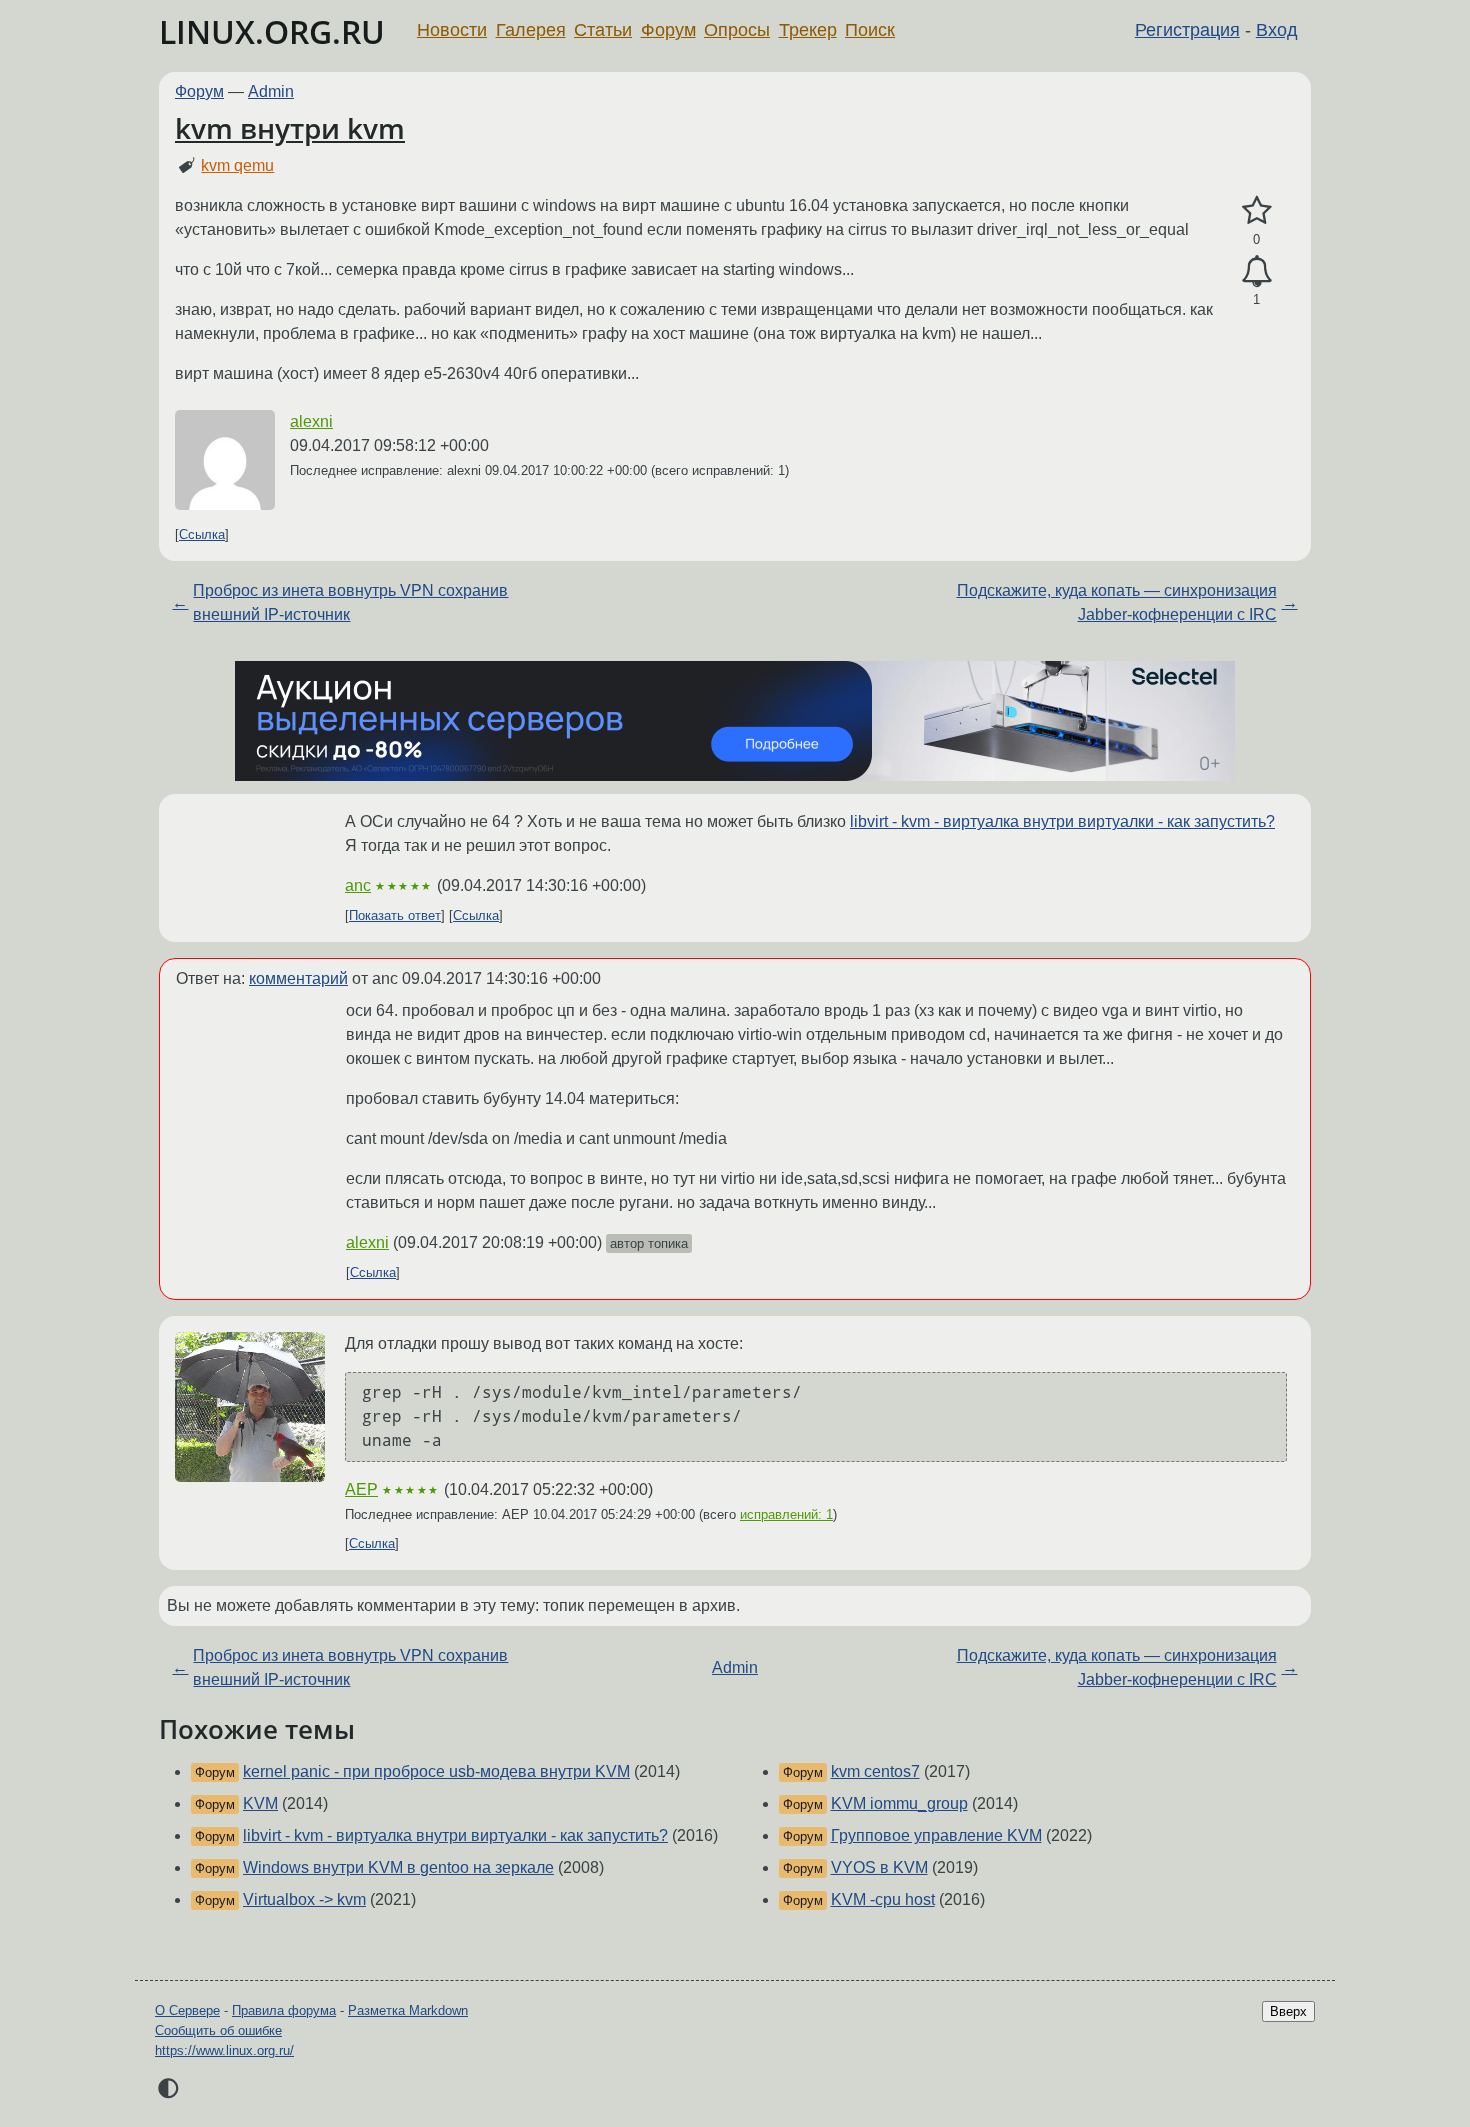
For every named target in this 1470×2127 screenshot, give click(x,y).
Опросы (737, 30)
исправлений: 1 (786, 1514)
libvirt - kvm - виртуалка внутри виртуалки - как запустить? (1062, 821)
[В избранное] (1256, 211)
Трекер (808, 30)
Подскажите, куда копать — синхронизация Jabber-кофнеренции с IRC (1117, 602)
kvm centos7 (875, 1771)
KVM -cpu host (883, 1899)
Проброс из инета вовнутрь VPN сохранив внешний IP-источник (350, 602)
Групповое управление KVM (936, 1835)
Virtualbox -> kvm (304, 1899)
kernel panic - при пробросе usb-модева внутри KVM (436, 1771)
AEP (361, 1489)
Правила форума (284, 2010)
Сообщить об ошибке (218, 2030)
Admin (271, 91)
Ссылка (202, 534)
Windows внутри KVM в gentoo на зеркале (398, 1867)
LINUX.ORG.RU (272, 31)
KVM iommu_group (899, 1803)
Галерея (531, 30)
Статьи (603, 30)
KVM (260, 1803)
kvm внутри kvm (290, 128)
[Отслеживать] (1256, 272)
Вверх (1288, 2011)
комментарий (298, 978)
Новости (452, 30)
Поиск (870, 30)
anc (358, 885)
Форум (668, 30)
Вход (1277, 30)
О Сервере (187, 2010)
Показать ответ (395, 915)
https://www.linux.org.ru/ (224, 2050)
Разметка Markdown (408, 2010)
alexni (311, 421)
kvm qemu (237, 165)
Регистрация (1187, 30)
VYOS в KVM (879, 1867)
